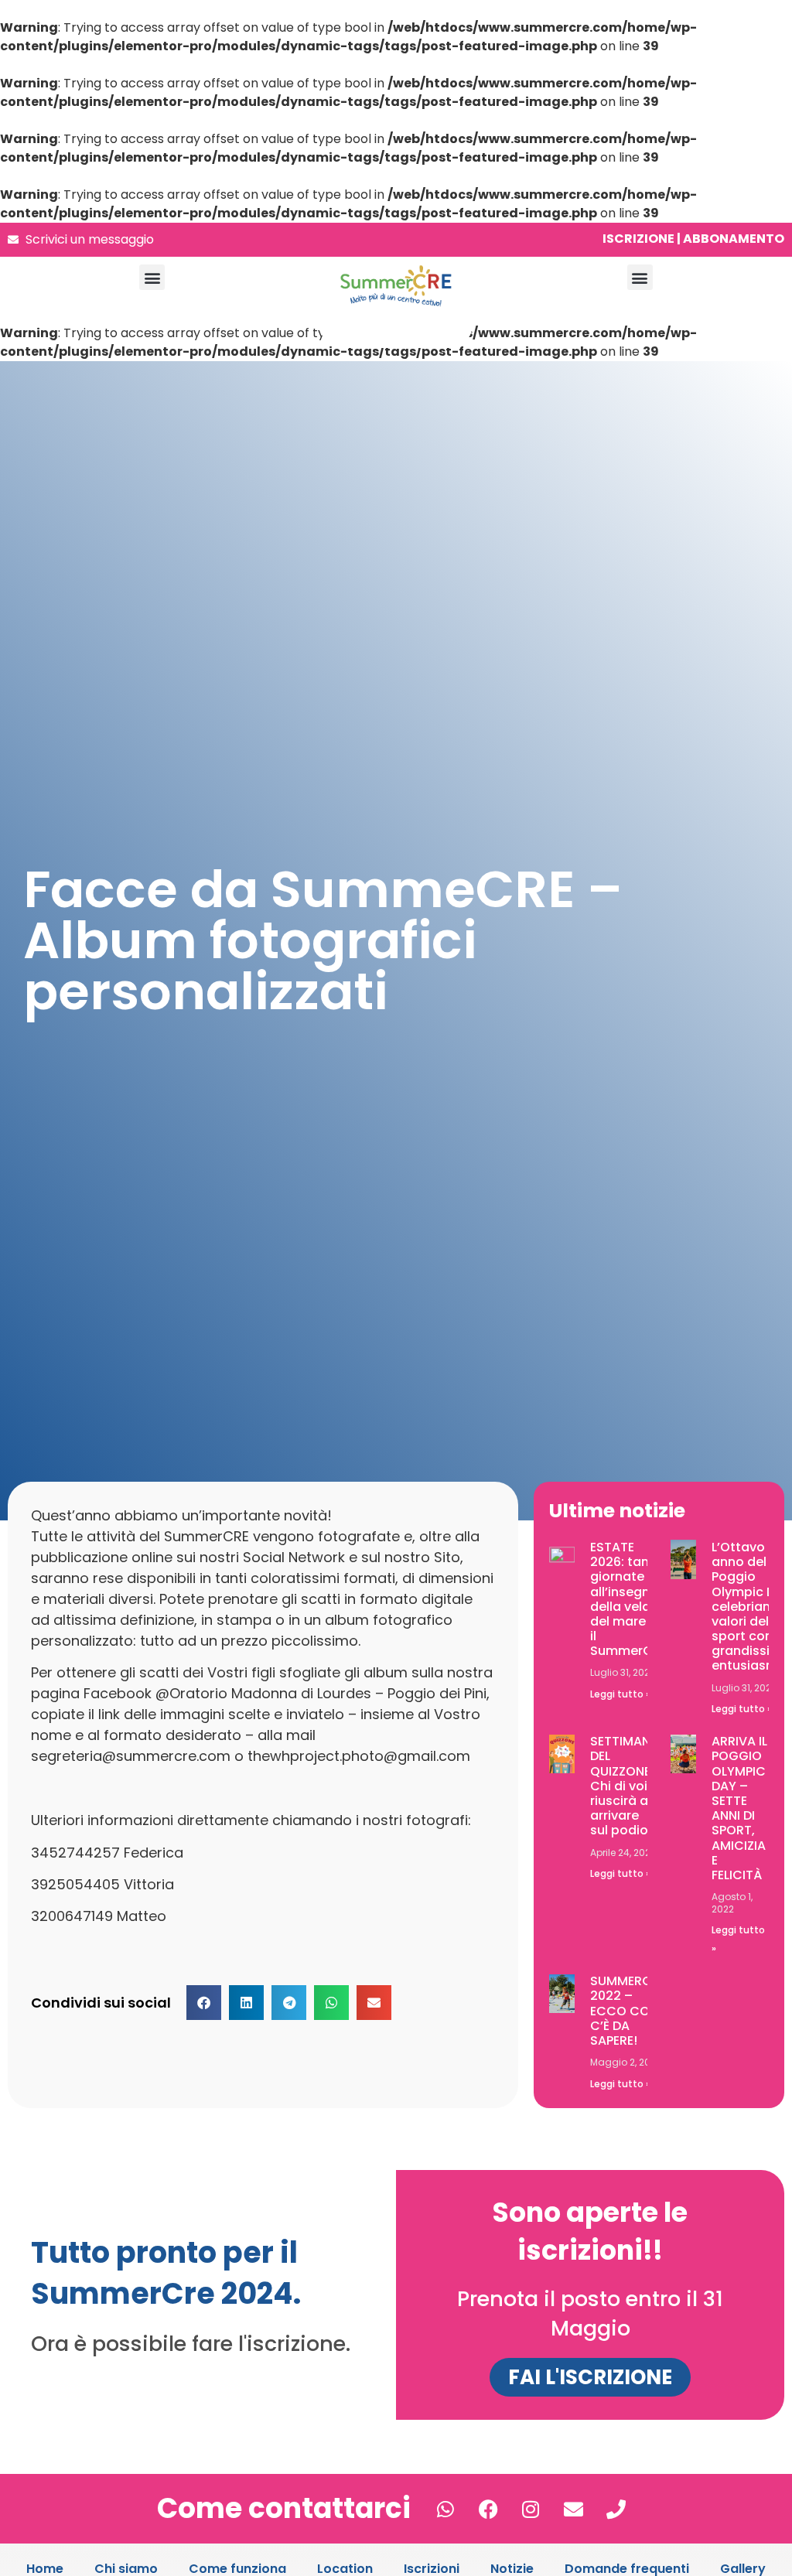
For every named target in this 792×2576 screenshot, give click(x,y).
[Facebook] (488, 2509)
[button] (152, 277)
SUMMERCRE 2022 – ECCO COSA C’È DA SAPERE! (628, 2011)
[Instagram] (531, 2509)
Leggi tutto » (620, 1694)
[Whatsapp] (445, 2509)
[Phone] (616, 2509)
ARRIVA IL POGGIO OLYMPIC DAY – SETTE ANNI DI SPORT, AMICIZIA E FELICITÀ (739, 1808)
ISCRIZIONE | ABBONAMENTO (693, 239)
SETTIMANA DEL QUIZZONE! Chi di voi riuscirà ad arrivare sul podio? (625, 1786)
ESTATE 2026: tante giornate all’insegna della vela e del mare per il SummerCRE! (630, 1599)
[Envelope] (573, 2509)
